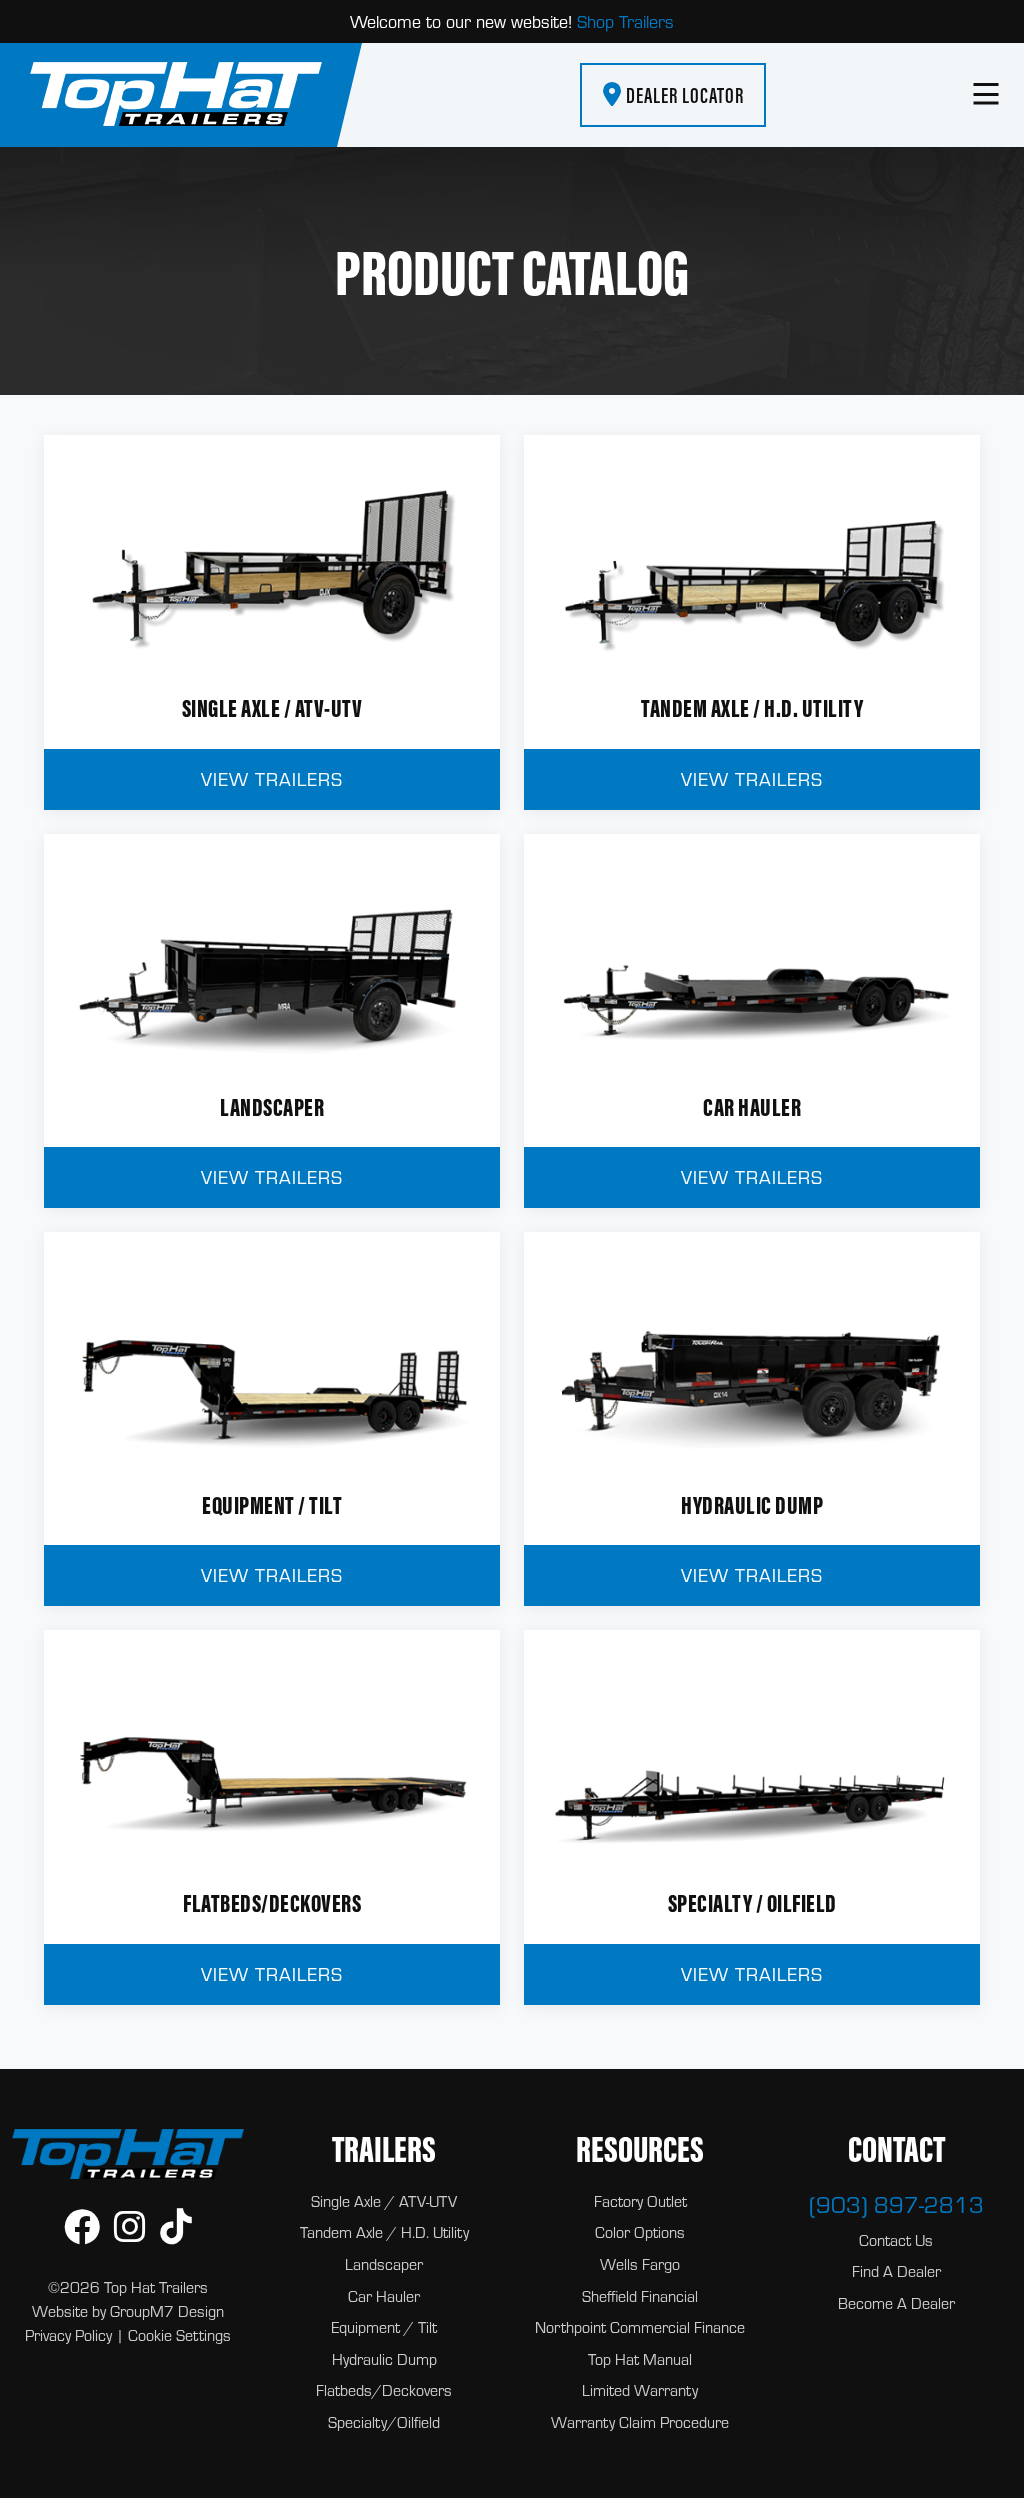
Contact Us (896, 2240)
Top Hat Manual (640, 2359)
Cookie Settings (179, 2335)
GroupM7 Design (167, 2311)
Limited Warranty (640, 2390)
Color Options (640, 2232)
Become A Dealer (896, 2303)
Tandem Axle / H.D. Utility (384, 2232)
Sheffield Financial (640, 2296)
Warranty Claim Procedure (640, 2422)
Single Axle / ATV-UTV (384, 2201)
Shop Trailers (625, 21)
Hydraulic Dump (384, 2359)
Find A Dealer (896, 2271)
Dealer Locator (683, 95)
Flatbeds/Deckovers (384, 2390)
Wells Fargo (640, 2264)
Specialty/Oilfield (384, 2422)
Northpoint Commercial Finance (640, 2327)
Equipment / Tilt (384, 2327)
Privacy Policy (68, 2335)
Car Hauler (384, 2296)
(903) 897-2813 (896, 2204)
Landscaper (384, 2264)
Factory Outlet (640, 2201)
